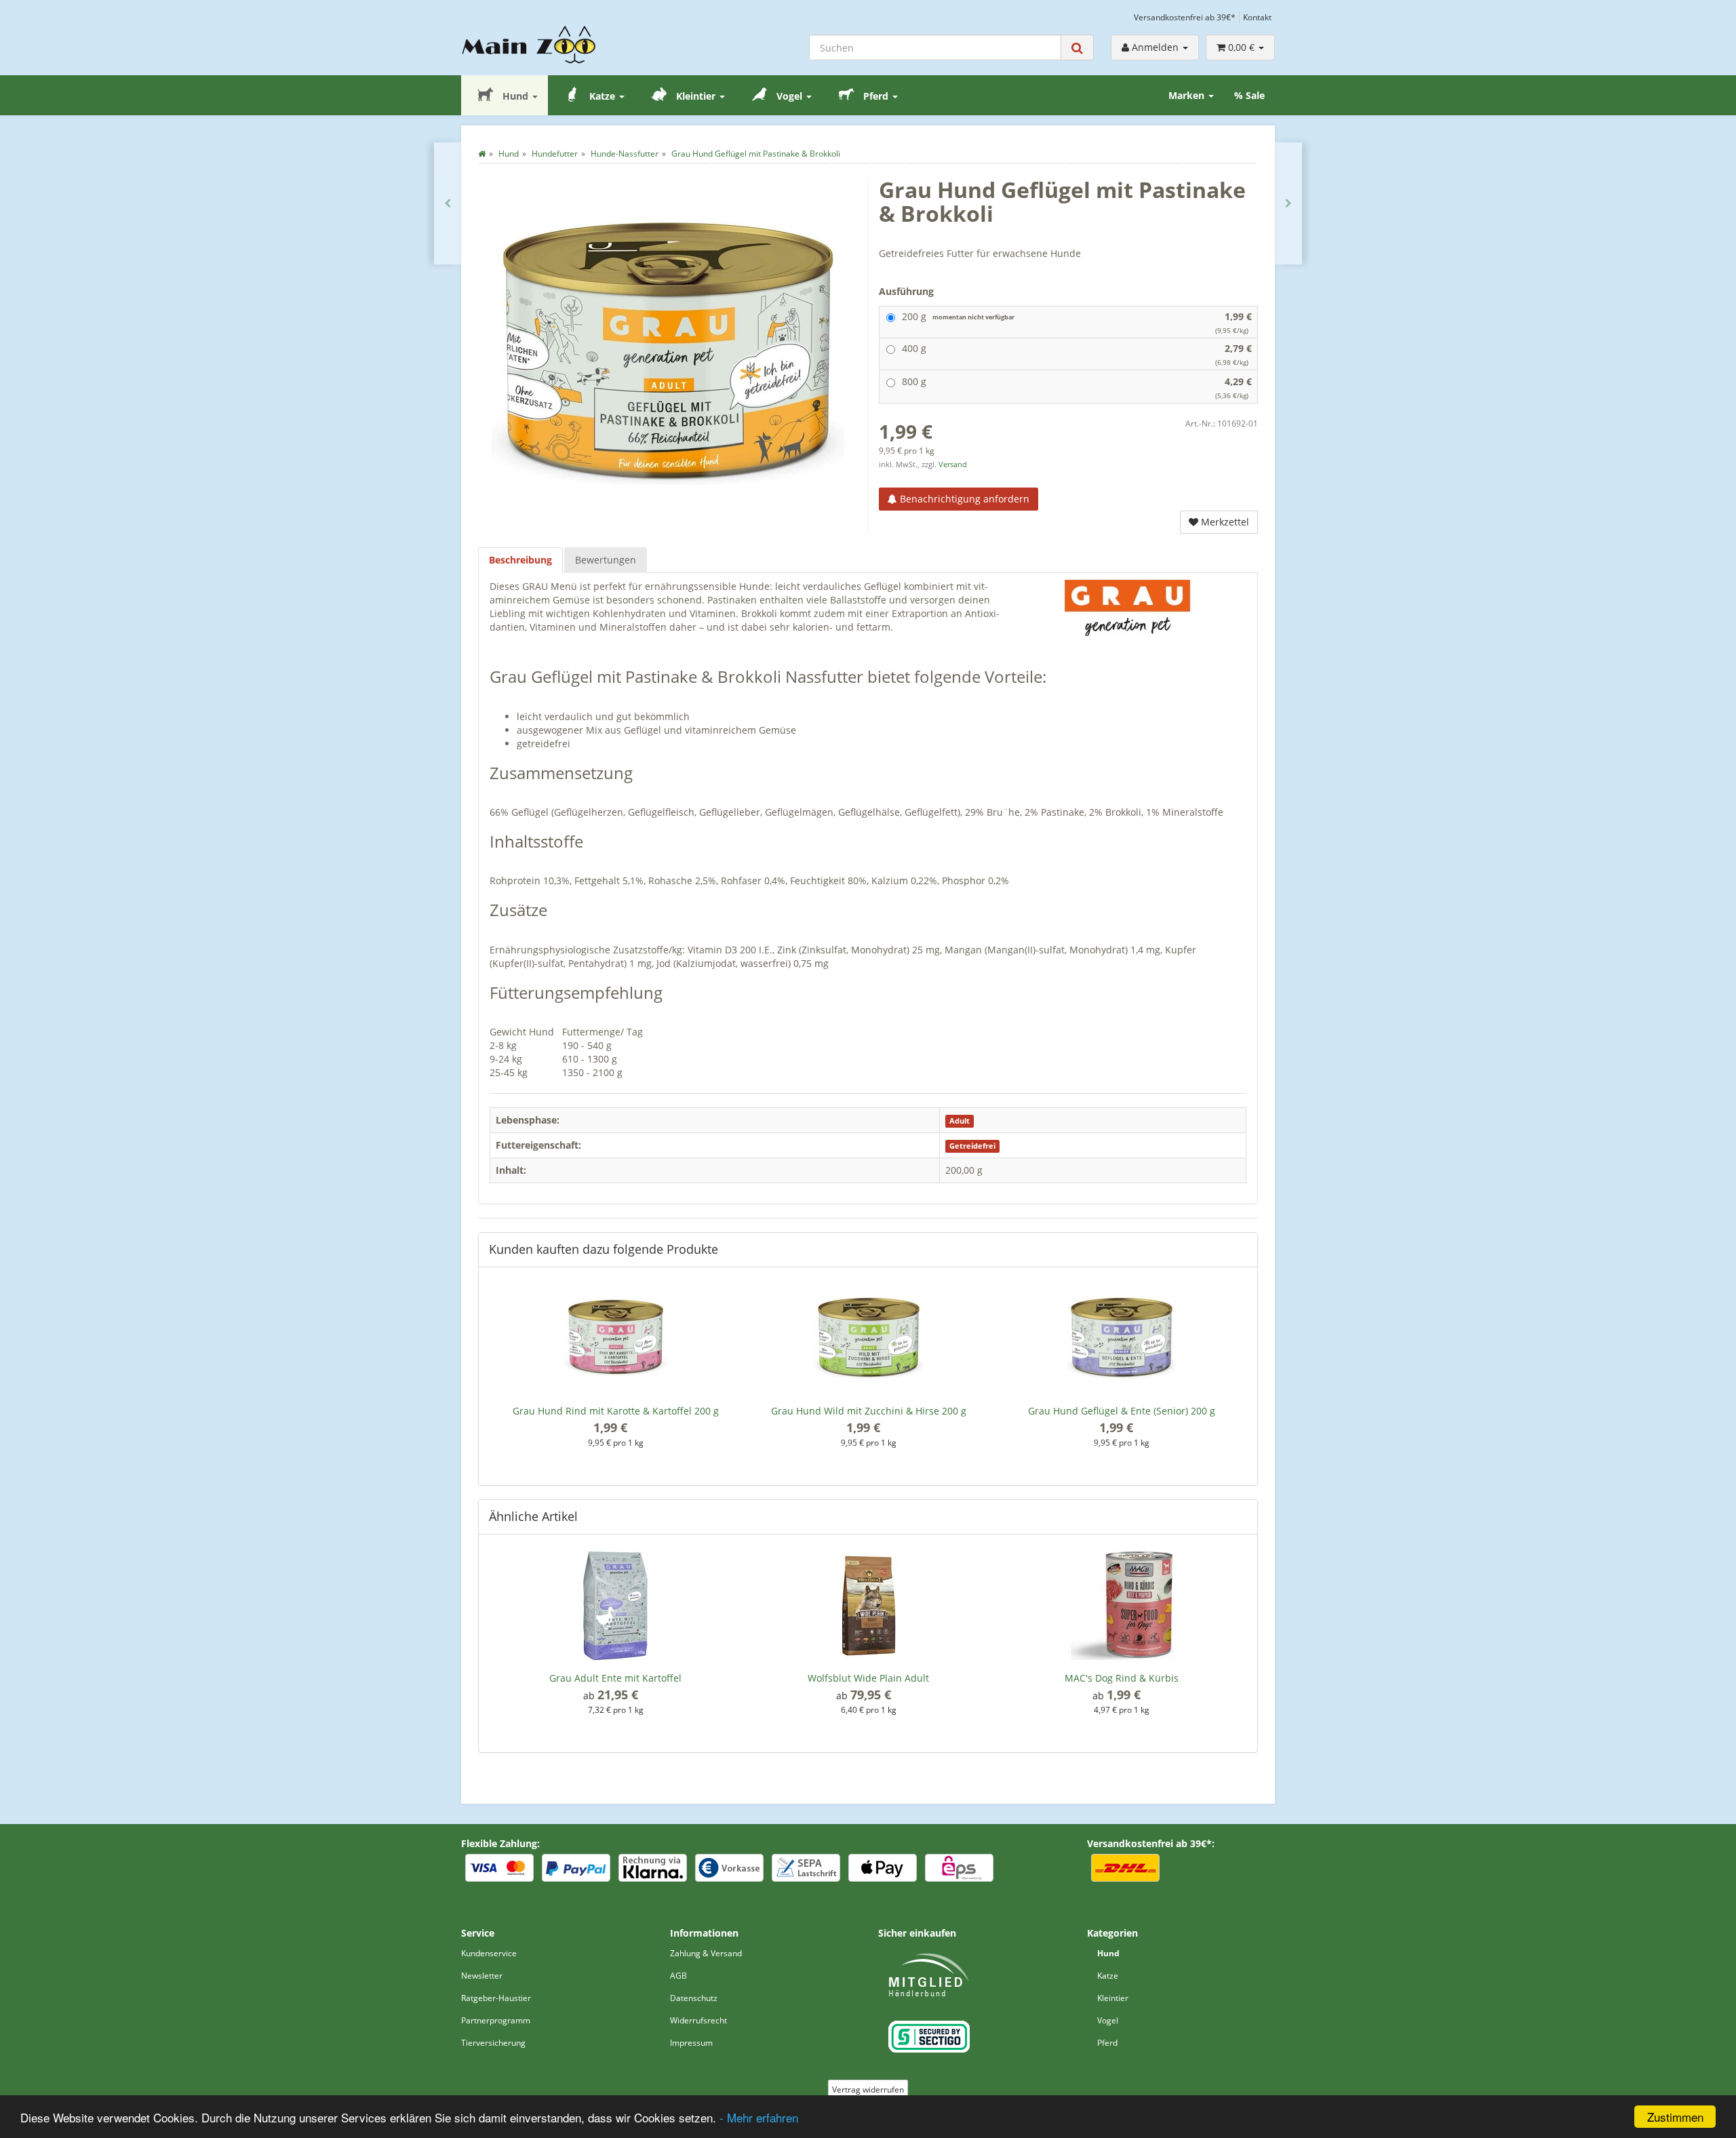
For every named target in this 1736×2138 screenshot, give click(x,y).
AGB (678, 1976)
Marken (1188, 95)
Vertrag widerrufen (868, 2090)
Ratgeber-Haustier (496, 1998)
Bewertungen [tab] (606, 560)
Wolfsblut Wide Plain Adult (868, 1678)
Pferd (876, 96)
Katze (602, 96)
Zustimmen (1675, 2117)
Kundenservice (489, 1953)
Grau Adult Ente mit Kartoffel (615, 1678)
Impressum (691, 2043)
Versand (953, 464)
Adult (960, 1121)
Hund (515, 96)
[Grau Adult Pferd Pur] (1288, 203)
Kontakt (1257, 17)
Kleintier (696, 96)
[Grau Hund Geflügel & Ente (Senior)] (448, 203)
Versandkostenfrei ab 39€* (1185, 17)
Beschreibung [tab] (520, 560)
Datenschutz (694, 1998)
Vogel (789, 96)
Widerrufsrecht (698, 2020)
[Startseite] (482, 154)
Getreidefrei (972, 1146)
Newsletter (482, 1976)
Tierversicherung (493, 2043)
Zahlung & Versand (706, 1953)
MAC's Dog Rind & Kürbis (1122, 1678)
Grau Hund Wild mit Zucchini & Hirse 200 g (869, 1411)
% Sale (1249, 95)
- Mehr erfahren (759, 2117)
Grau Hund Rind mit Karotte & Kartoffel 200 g (616, 1411)
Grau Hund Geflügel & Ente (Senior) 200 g (1122, 1411)
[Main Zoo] (555, 45)
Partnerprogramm (496, 2020)
